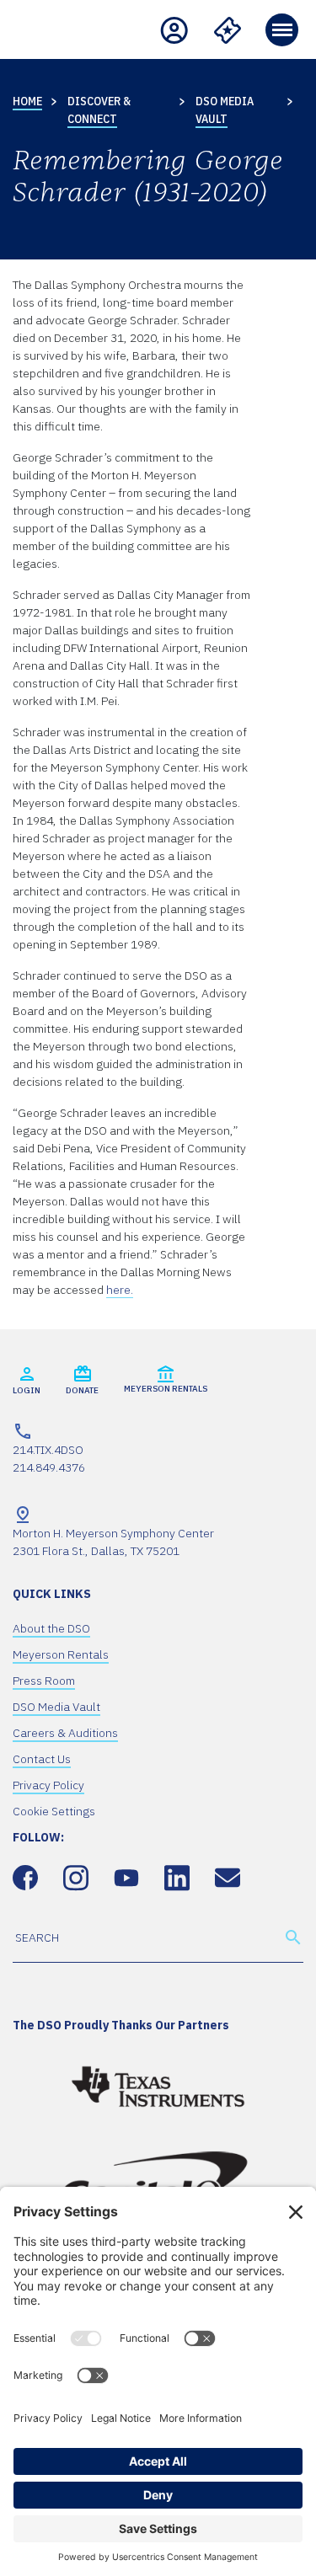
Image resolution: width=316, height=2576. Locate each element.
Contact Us (42, 1759)
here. (120, 1290)
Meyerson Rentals (61, 1654)
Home (27, 101)
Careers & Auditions (65, 1733)
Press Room (44, 1681)
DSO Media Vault (56, 1707)
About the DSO (51, 1628)
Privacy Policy (48, 1785)
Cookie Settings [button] (54, 1811)
